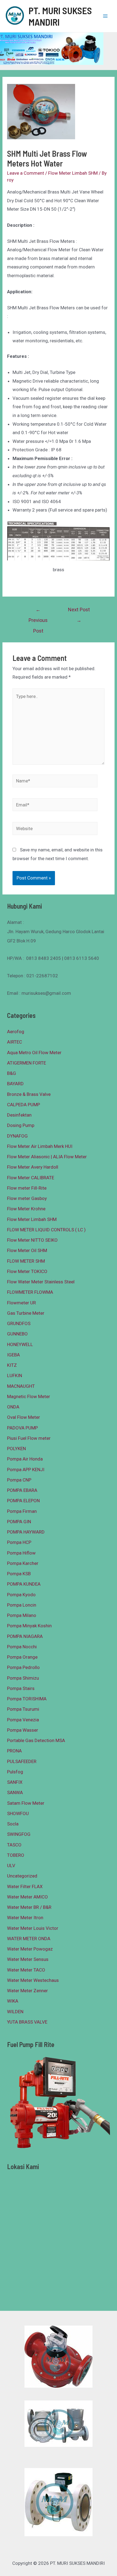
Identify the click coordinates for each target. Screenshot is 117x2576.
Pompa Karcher (23, 1563)
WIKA (13, 2001)
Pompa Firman (22, 1511)
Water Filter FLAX (25, 1886)
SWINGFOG (19, 1834)
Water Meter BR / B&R (29, 1907)
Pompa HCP (19, 1542)
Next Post (79, 611)
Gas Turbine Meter (26, 1313)
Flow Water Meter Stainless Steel (41, 1282)
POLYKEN (16, 1449)
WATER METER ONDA (29, 1939)
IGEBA (13, 1355)
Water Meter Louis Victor (33, 1928)
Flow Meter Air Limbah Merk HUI (40, 1146)
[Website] (55, 829)
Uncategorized (22, 1876)
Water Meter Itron (25, 1918)
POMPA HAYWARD (26, 1532)
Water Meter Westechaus (33, 1980)
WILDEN (15, 2012)
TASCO (14, 1845)
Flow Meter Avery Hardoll (33, 1167)
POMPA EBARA (22, 1490)
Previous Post (38, 611)
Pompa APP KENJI (26, 1470)
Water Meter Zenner (27, 1991)
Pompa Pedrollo (23, 1667)
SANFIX (15, 1782)
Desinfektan (19, 1115)
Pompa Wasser (23, 1730)
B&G (12, 1073)
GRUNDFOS (19, 1323)
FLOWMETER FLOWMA (30, 1292)
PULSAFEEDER (22, 1761)
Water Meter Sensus (28, 1959)
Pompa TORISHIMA (27, 1699)
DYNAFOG (17, 1136)
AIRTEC (15, 1042)
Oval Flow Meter (24, 1417)
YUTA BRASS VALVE (27, 2022)
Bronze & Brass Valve (29, 1094)
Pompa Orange (22, 1657)
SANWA (15, 1792)
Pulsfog (15, 1772)
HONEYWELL (20, 1344)
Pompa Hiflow (21, 1553)
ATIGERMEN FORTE (27, 1063)
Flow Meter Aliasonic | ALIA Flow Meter (47, 1157)
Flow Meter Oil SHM (27, 1250)
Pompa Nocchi (22, 1647)
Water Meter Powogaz (30, 1949)
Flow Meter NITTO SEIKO (32, 1240)
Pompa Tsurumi (23, 1709)
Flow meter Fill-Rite (27, 1188)
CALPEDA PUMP (24, 1105)
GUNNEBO (17, 1334)
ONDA (13, 1407)
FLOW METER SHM (26, 1261)
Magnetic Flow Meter (29, 1396)
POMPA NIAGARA (25, 1636)
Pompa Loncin (22, 1605)
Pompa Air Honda (25, 1459)
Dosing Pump (21, 1125)
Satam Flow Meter (26, 1803)
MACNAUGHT (21, 1386)
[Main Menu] (106, 16)
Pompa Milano (22, 1615)
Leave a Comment (26, 173)
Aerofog (16, 1032)
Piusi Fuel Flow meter (29, 1438)
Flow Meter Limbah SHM (73, 173)
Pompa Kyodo (21, 1595)
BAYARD (15, 1084)
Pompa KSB (19, 1574)
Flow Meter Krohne (26, 1209)
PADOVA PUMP (22, 1428)
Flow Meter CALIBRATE (31, 1178)
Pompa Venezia (23, 1720)
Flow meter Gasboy (27, 1198)
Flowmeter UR (21, 1303)
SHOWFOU (18, 1813)
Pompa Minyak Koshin (29, 1626)
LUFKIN (15, 1375)
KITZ (12, 1365)
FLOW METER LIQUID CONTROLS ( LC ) (46, 1230)
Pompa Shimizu (23, 1678)
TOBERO (16, 1855)
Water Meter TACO (26, 1970)
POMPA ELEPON (23, 1501)
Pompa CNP (19, 1480)
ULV (11, 1866)
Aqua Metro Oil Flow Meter (34, 1053)
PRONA (14, 1751)
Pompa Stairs (21, 1688)
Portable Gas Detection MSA (36, 1740)
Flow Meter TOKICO (27, 1271)
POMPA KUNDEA (24, 1584)
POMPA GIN (19, 1522)
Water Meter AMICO (27, 1897)
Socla (13, 1824)
